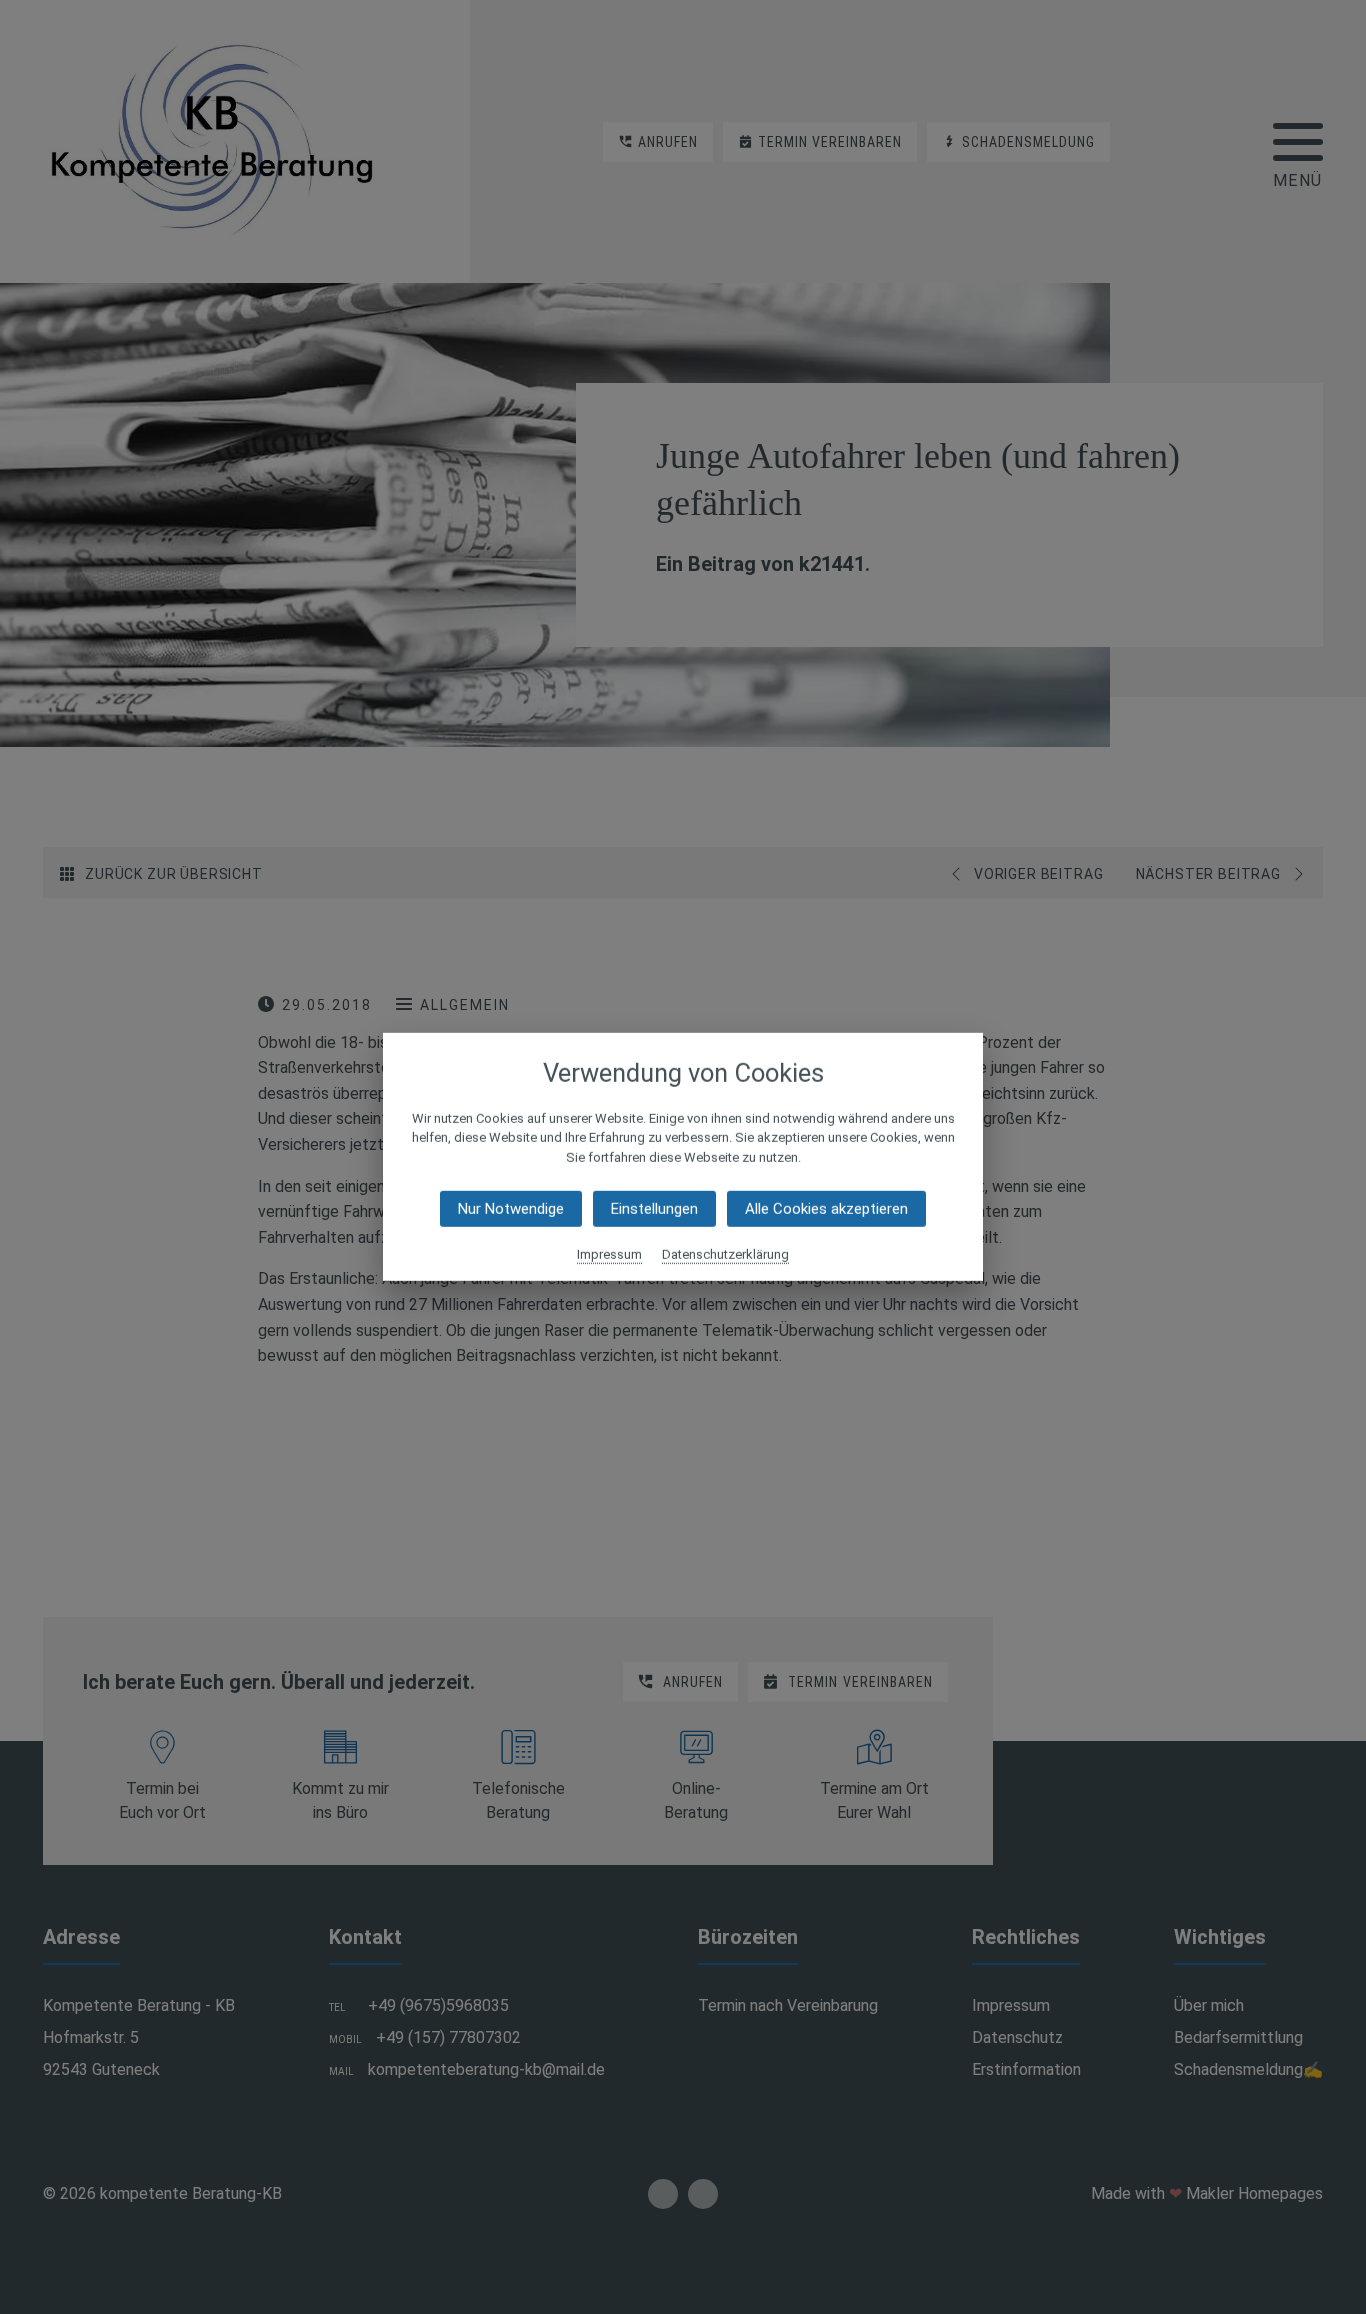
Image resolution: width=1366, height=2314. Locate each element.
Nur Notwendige (511, 1209)
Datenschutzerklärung (725, 1254)
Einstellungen (654, 1209)
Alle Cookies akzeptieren (826, 1209)
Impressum (609, 1254)
